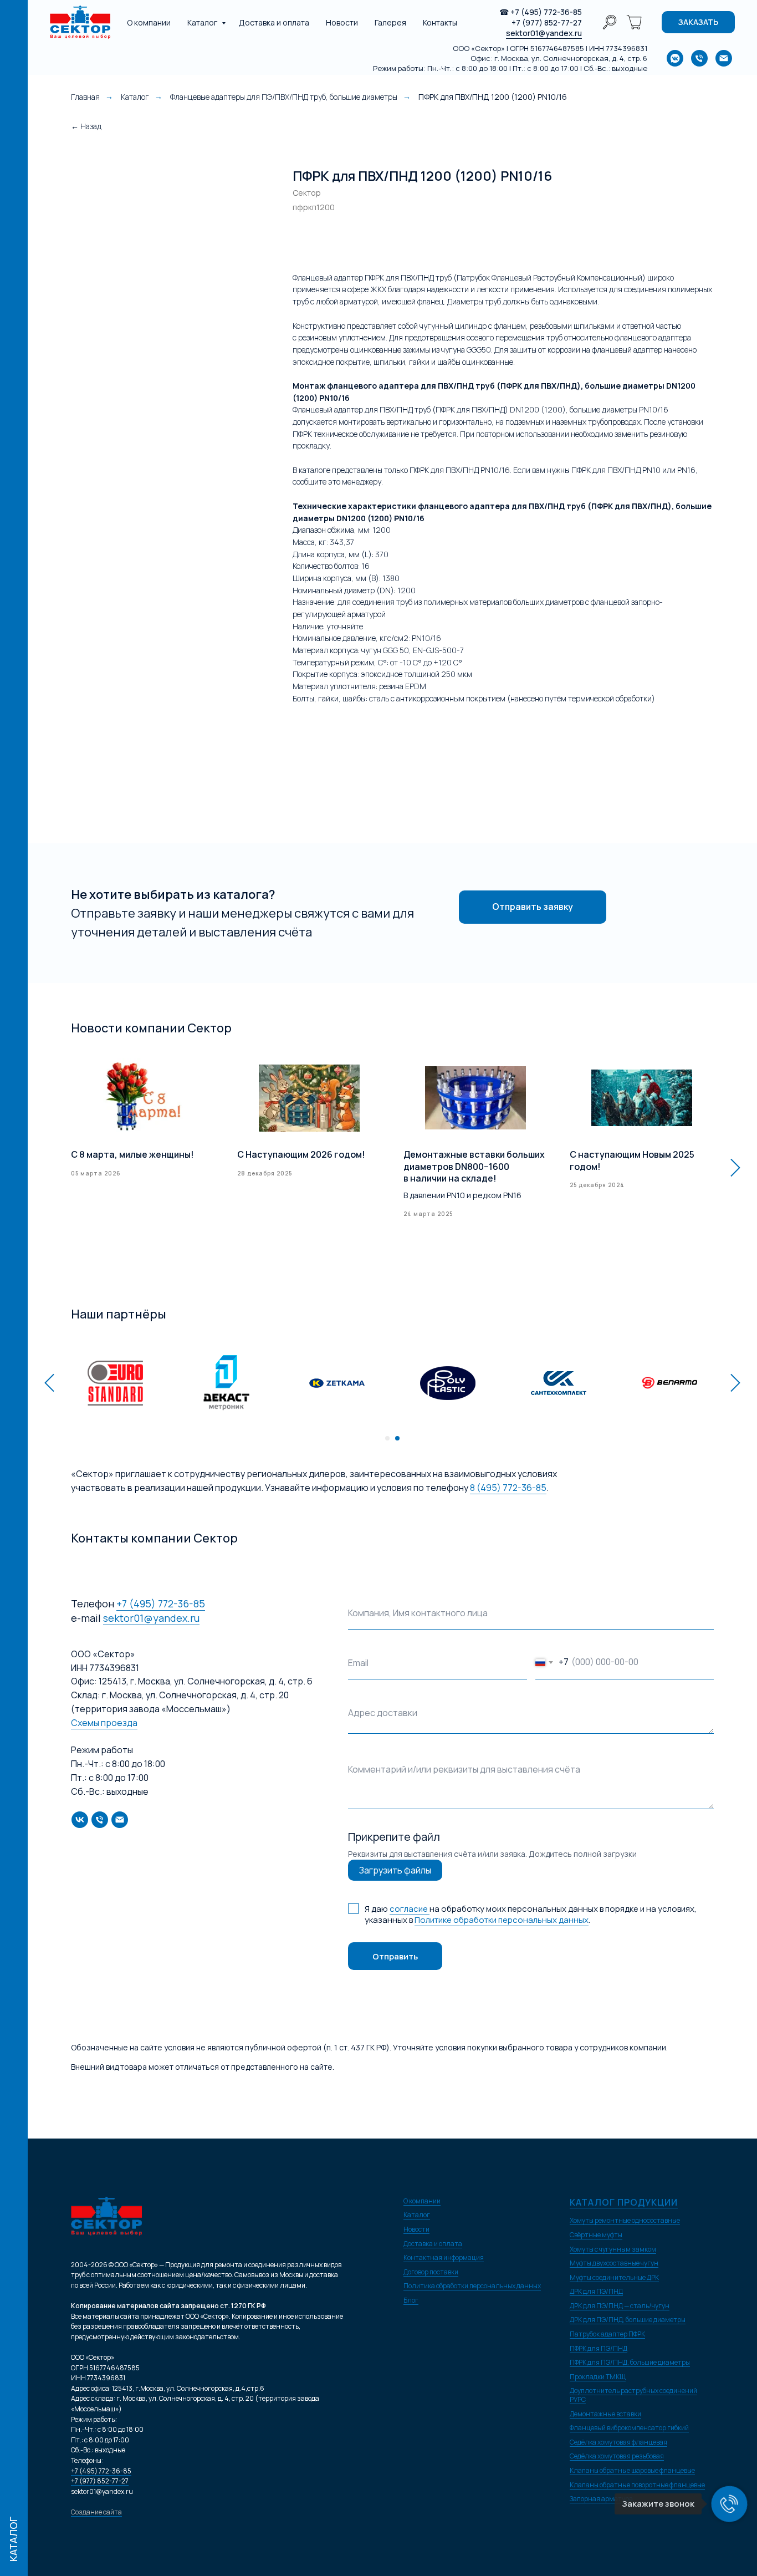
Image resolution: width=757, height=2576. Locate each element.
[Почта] (120, 1820)
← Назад (86, 126)
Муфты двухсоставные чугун (614, 2263)
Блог (411, 2300)
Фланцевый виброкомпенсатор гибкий (629, 2428)
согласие (410, 1909)
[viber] (610, 22)
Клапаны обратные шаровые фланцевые (632, 2470)
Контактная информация (444, 2257)
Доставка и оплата (274, 22)
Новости (342, 22)
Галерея (390, 22)
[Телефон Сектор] (699, 58)
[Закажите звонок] (729, 2504)
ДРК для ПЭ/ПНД (596, 2291)
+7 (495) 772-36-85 (546, 12)
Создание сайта (96, 2512)
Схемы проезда (104, 1723)
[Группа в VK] (675, 58)
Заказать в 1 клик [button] (410, 240)
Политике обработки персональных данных (502, 1920)
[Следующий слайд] (735, 1167)
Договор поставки (431, 2272)
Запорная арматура (601, 2499)
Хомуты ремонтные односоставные (625, 2220)
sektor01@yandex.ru (544, 33)
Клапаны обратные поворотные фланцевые (637, 2485)
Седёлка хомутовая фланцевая (618, 2442)
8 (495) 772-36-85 (508, 1488)
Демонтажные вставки (605, 2414)
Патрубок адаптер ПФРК (607, 2334)
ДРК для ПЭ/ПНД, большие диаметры (628, 2320)
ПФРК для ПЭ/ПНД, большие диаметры (630, 2362)
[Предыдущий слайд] (49, 1383)
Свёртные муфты (596, 2235)
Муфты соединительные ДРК (614, 2277)
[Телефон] (100, 1820)
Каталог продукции (624, 2202)
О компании (149, 22)
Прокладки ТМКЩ (598, 2377)
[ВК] (80, 1820)
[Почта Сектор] (724, 58)
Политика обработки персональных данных (472, 2286)
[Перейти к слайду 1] (387, 1438)
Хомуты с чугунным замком (613, 2249)
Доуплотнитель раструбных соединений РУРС (633, 2395)
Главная (85, 97)
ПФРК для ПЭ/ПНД (599, 2348)
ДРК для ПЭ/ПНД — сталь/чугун (620, 2306)
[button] (698, 22)
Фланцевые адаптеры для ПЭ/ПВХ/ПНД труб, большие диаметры (284, 97)
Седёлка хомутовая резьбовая (617, 2456)
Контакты (440, 22)
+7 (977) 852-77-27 (547, 22)
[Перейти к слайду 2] (397, 1438)
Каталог (203, 22)
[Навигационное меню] (14, 17)
